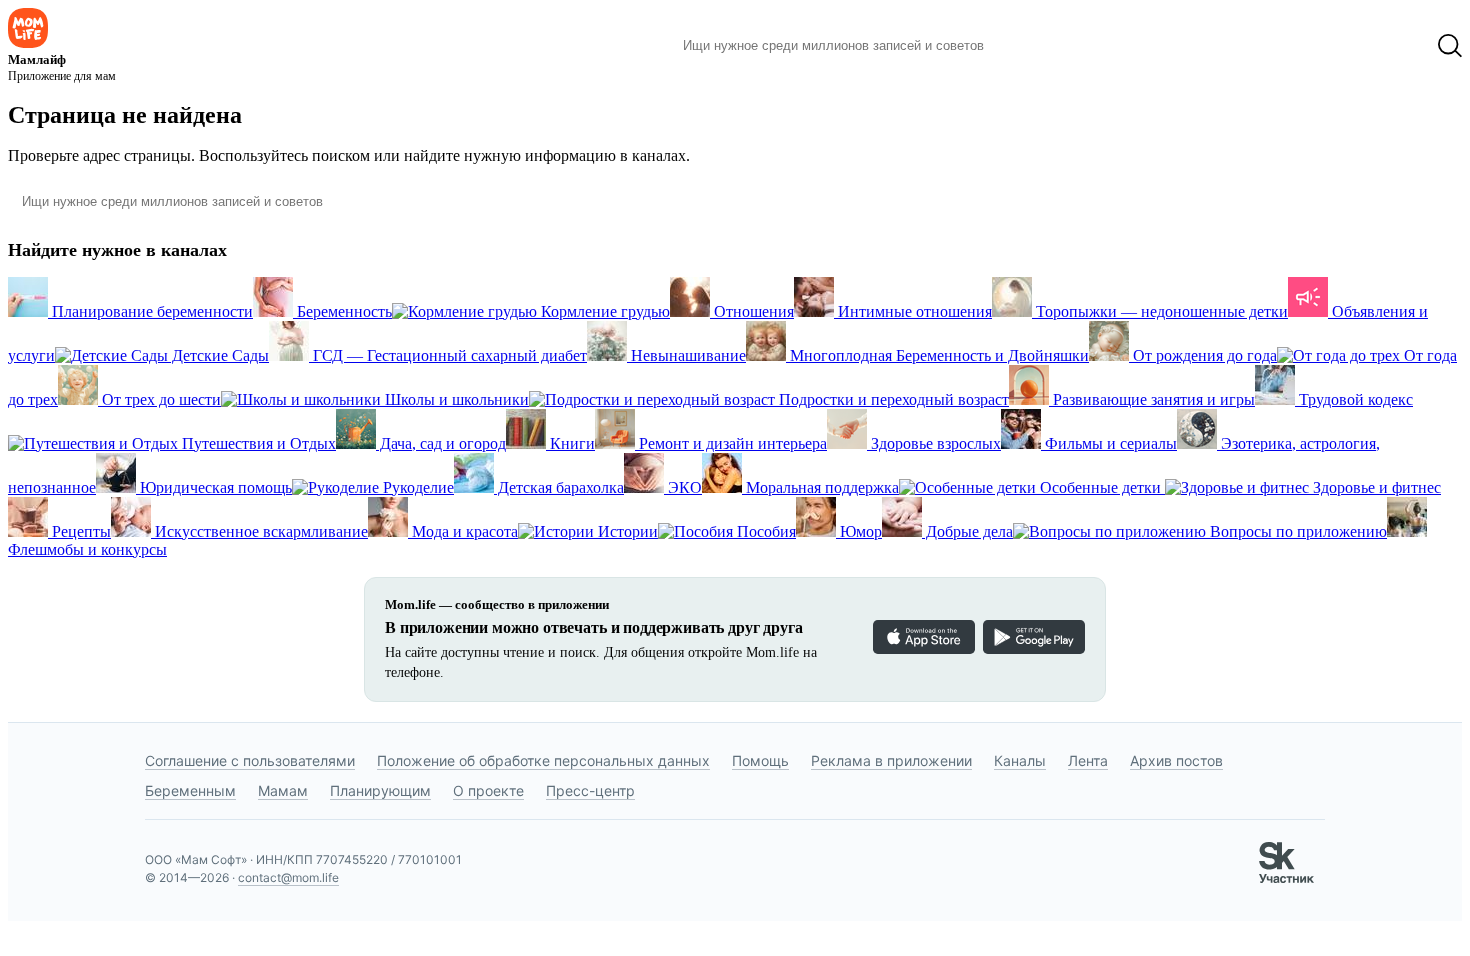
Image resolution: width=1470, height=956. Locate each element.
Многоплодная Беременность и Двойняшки (937, 355)
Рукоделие (416, 487)
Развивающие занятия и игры (1152, 399)
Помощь (760, 760)
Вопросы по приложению (1296, 531)
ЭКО (683, 487)
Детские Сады (218, 355)
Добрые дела (967, 531)
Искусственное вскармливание (259, 531)
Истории (626, 531)
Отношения (752, 311)
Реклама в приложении (891, 760)
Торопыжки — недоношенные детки (1160, 311)
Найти (1029, 46)
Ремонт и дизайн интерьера (731, 443)
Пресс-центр (590, 790)
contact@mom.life (288, 877)
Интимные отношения (913, 311)
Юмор (859, 531)
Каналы (1020, 760)
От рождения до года (1203, 355)
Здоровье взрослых (934, 443)
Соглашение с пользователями (250, 760)
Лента (1088, 760)
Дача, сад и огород (441, 443)
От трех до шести (159, 399)
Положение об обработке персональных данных (543, 760)
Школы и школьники (455, 399)
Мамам (283, 790)
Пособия (764, 531)
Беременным (190, 790)
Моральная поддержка (820, 487)
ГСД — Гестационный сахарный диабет (448, 355)
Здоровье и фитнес (1375, 487)
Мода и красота (463, 531)
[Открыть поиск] (1450, 46)
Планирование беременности (150, 311)
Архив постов (1176, 760)
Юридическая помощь (214, 487)
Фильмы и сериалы (1109, 443)
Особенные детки (1100, 487)
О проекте (488, 790)
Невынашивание (686, 355)
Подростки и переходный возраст (892, 399)
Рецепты (79, 531)
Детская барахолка (559, 487)
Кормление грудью (603, 311)
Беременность (342, 311)
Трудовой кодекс (1354, 399)
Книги (570, 443)
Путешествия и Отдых (257, 443)
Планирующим (380, 790)
